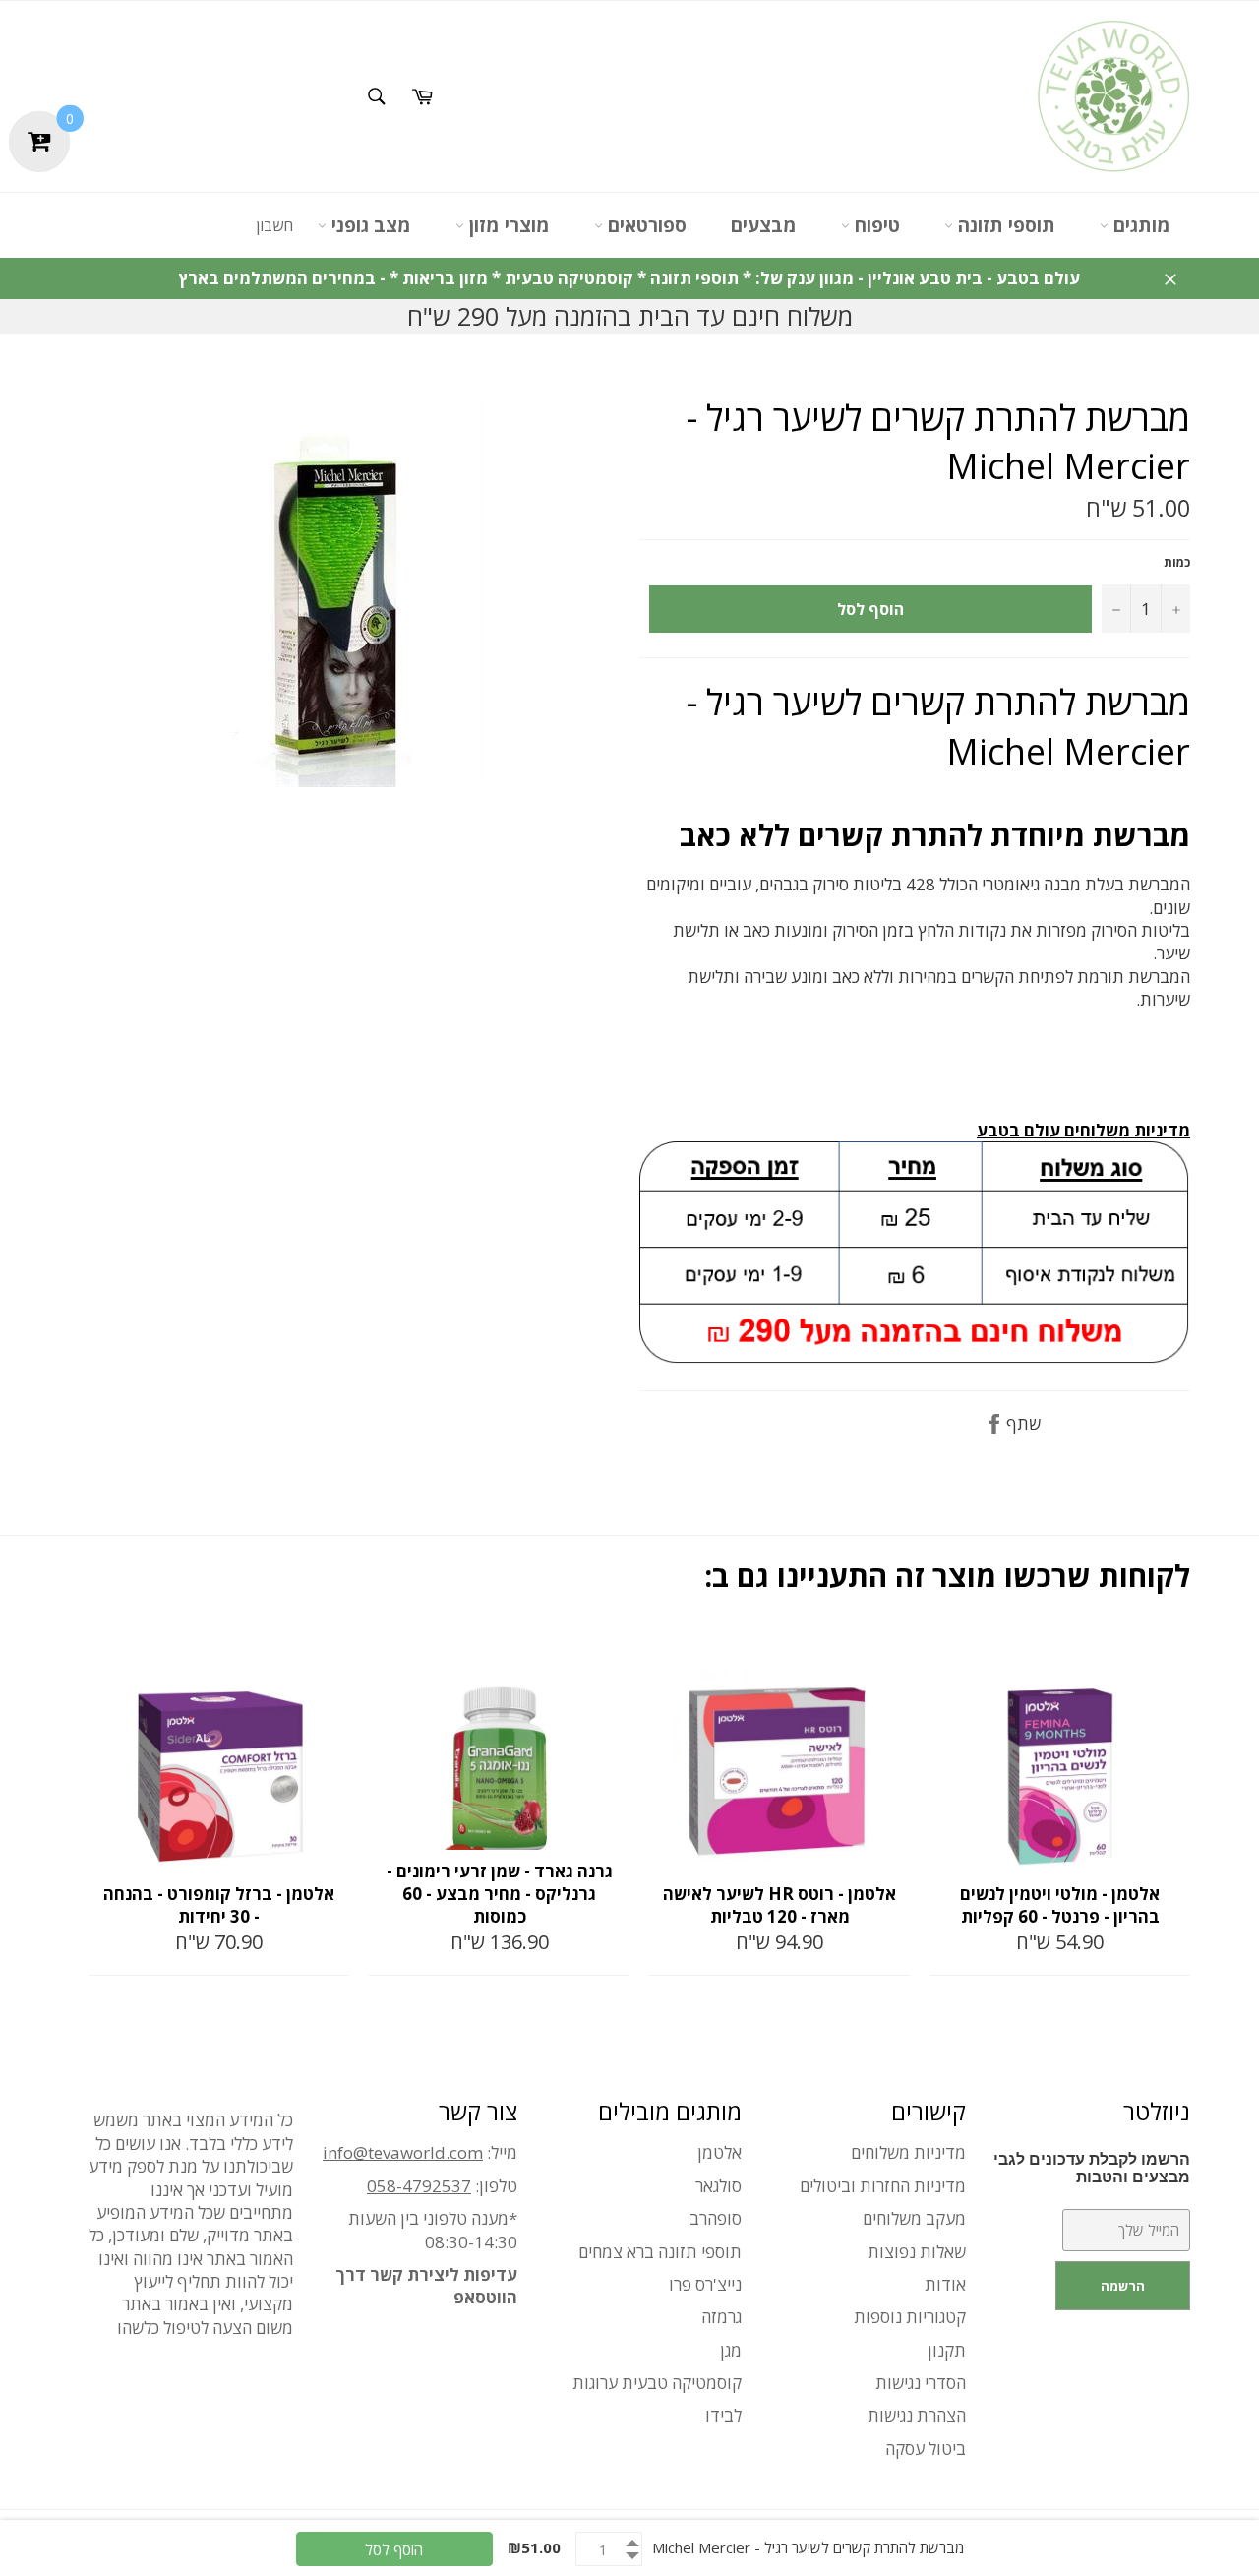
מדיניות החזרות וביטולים (883, 2186)
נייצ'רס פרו (705, 2284)
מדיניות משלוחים (908, 2152)
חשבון (274, 225)
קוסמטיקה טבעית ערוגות (657, 2383)
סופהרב (716, 2218)
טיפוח (875, 225)
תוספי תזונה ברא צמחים (660, 2252)
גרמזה (721, 2317)
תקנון (947, 2350)
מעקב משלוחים (914, 2218)
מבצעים (764, 225)
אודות (945, 2284)
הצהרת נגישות (917, 2415)
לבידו (723, 2415)
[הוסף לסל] (332, 1652)
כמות (1177, 563)
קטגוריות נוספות (910, 2317)
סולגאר (719, 2186)
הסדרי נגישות (921, 2383)
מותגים (1139, 225)
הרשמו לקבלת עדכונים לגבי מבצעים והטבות (1092, 2168)
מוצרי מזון (507, 225)
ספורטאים (645, 225)
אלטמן (719, 2152)
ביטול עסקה (926, 2449)
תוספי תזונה (1004, 225)
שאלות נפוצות (917, 2252)
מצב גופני (369, 225)
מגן (731, 2350)
